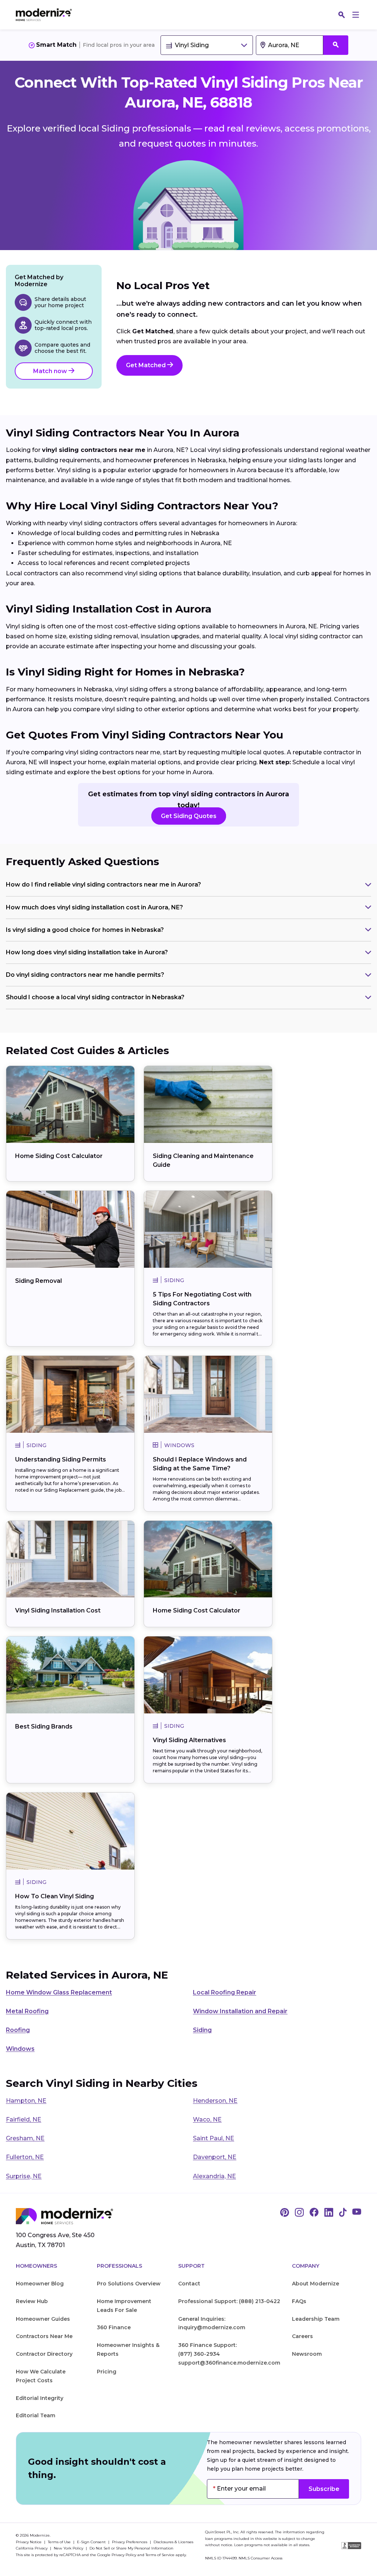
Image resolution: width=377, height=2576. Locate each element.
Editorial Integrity (40, 2398)
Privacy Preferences (130, 2542)
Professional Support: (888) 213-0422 (229, 2301)
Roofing (18, 2030)
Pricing (107, 2372)
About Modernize (316, 2284)
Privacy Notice (29, 2542)
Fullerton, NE (25, 2157)
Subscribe (324, 2489)
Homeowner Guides (43, 2319)
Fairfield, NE (24, 2119)
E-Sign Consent (92, 2542)
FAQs (299, 2301)
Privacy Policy (124, 2555)
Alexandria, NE (214, 2176)
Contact (189, 2284)
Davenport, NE (215, 2157)
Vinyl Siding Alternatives (189, 1740)
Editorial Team (36, 2415)
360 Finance (114, 2327)
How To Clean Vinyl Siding (54, 1896)
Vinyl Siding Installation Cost (58, 1610)
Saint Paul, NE (214, 2138)
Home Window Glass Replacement (59, 1992)
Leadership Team (316, 2319)
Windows (20, 2049)
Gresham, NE (25, 2138)
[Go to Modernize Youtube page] (357, 2213)
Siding (202, 2030)
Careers (302, 2336)
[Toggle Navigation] (356, 15)
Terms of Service (160, 2555)
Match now (51, 371)
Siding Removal (38, 1281)
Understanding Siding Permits (61, 1459)
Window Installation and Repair (240, 2011)
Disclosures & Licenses (173, 2542)
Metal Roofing (27, 2011)
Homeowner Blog (40, 2284)
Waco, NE (207, 2119)
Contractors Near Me (44, 2336)
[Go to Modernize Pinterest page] (285, 2213)
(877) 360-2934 (199, 2354)
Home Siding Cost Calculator (59, 1156)
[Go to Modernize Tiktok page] (343, 2213)
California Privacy (32, 2548)
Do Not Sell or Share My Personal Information (131, 2548)
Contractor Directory (44, 2354)
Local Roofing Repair (225, 1992)
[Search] (342, 15)
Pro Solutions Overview (129, 2284)
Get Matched (147, 365)
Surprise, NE (24, 2176)
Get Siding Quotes (189, 816)
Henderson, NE (215, 2101)
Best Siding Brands (44, 1726)
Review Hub (32, 2301)
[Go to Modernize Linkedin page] (329, 2213)
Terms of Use (60, 2542)
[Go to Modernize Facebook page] (314, 2213)
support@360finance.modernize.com (229, 2363)
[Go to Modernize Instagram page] (299, 2213)
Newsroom (307, 2354)
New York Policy (69, 2548)
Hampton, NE (26, 2101)
